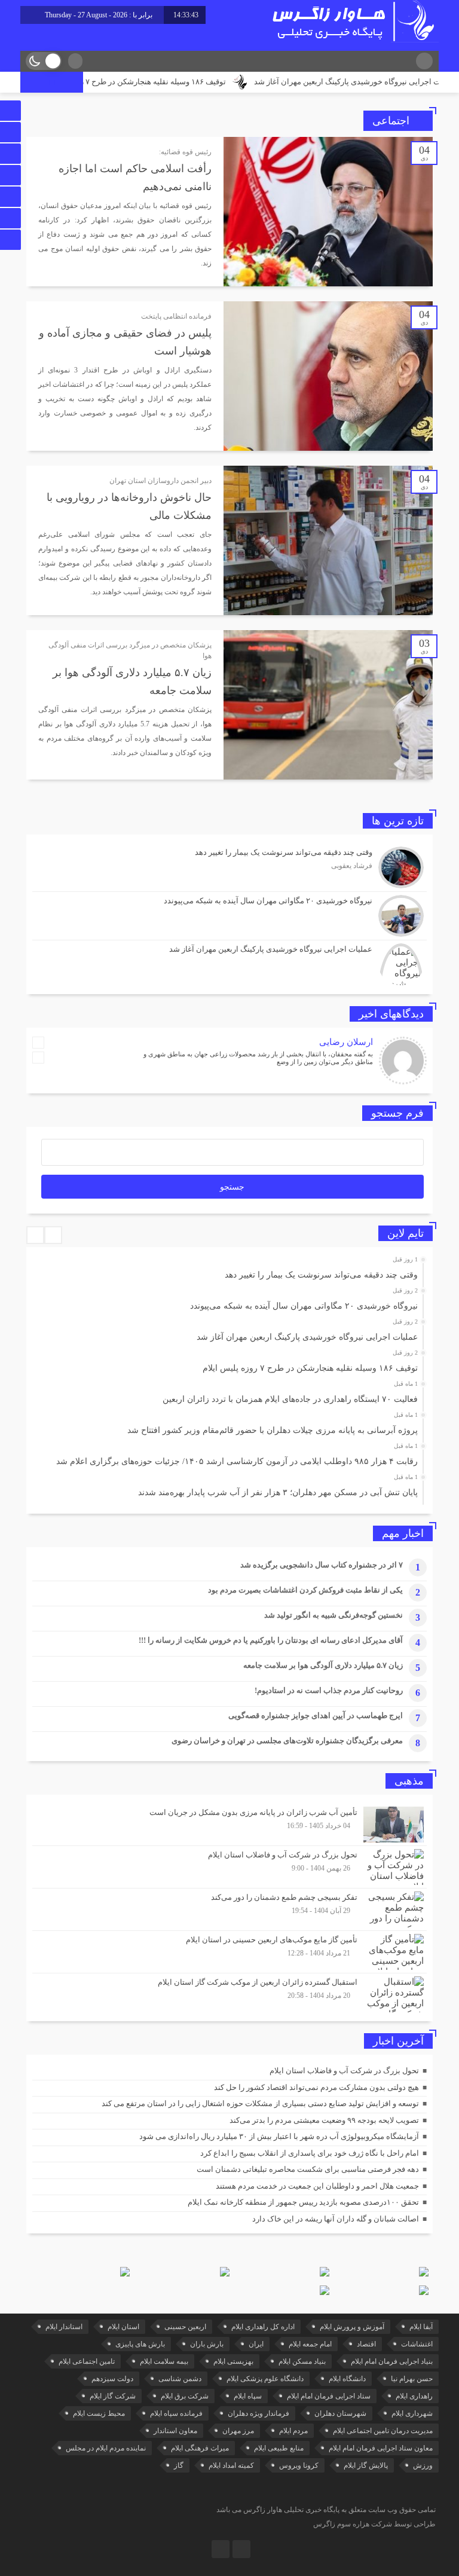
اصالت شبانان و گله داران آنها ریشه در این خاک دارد (336, 2219)
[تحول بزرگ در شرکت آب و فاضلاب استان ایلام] (229, 1867)
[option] (228, 1272)
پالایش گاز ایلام (366, 2465)
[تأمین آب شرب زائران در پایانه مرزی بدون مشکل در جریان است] (229, 1825)
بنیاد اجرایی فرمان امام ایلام (392, 2361)
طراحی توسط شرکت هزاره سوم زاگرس (374, 2524)
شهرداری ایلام (412, 2413)
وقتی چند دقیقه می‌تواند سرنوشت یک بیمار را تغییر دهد (321, 1275)
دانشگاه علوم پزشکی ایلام (265, 2379)
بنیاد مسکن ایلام (302, 2361)
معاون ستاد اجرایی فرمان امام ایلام (381, 2448)
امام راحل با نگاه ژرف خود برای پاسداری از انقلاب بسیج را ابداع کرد (310, 2153)
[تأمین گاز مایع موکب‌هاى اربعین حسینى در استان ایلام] (229, 1952)
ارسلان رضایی (346, 1042)
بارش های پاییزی (140, 2344)
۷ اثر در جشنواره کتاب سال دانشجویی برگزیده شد (322, 1565)
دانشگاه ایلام (347, 2379)
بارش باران (207, 2344)
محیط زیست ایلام (99, 2413)
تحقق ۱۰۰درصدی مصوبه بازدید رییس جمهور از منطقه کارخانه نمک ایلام (303, 2202)
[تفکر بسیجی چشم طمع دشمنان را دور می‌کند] (229, 1909)
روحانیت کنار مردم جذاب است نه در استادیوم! (329, 1690)
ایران (256, 2344)
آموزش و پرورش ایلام (352, 2327)
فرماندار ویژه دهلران (258, 2413)
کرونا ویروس (299, 2465)
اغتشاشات (417, 2344)
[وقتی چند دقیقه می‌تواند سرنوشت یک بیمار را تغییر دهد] (229, 867)
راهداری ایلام (414, 2396)
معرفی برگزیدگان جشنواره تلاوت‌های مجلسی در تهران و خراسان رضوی (287, 1741)
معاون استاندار (175, 2431)
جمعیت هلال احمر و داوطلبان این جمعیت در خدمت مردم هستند (317, 2186)
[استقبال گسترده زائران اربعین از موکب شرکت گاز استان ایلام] (229, 1993)
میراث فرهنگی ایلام (200, 2448)
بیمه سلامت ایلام (164, 2361)
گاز (179, 2465)
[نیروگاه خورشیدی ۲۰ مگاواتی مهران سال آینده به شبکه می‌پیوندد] (229, 916)
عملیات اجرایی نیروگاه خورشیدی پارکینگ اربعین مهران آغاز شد (307, 1337)
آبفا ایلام (421, 2327)
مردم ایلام (293, 2431)
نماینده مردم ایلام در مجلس (106, 2448)
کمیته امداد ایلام (231, 2465)
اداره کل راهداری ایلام (263, 2327)
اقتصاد (366, 2344)
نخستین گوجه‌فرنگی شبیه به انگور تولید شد (333, 1615)
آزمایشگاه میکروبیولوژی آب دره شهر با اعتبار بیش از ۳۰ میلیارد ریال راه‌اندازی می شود (279, 2136)
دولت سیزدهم (112, 2379)
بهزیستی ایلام (233, 2361)
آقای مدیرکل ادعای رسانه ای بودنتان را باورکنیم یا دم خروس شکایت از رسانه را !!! (270, 1640)
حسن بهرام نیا (412, 2379)
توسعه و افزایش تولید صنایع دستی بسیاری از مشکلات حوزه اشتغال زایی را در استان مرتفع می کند (260, 2103)
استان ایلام (123, 2327)
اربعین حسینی (185, 2327)
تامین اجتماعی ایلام (87, 2361)
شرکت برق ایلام (185, 2396)
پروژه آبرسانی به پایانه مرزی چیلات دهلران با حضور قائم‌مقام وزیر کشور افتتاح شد (273, 1430)
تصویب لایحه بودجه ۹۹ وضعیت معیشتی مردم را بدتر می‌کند (324, 2120)
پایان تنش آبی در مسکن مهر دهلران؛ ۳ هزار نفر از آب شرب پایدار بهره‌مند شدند (278, 1492)
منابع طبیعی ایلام (279, 2448)
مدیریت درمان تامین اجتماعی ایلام (383, 2431)
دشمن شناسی (180, 2379)
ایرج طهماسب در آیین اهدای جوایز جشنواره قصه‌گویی (316, 1715)
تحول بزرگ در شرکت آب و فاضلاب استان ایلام (344, 2071)
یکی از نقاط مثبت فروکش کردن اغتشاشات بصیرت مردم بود (305, 1590)
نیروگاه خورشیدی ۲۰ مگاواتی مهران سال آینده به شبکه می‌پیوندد (304, 1306)
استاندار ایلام (64, 2327)
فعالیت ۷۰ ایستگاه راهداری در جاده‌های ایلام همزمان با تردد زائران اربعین (290, 1399)
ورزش (423, 2465)
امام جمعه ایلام (310, 2344)
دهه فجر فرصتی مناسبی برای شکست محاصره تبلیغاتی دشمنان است (308, 2169)
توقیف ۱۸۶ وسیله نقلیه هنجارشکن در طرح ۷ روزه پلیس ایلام (174, 82)
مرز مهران (238, 2431)
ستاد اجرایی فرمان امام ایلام (329, 2396)
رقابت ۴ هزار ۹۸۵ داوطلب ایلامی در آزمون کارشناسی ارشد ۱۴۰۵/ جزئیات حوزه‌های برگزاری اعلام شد (237, 1461)
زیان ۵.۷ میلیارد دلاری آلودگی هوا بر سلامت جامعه (323, 1665)
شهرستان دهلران (340, 2413)
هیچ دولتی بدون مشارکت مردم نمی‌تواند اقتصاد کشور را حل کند (316, 2087)
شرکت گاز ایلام (113, 2396)
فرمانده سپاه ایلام (176, 2413)
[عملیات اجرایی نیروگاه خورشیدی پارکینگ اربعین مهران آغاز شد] (229, 963)
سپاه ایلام (248, 2396)
